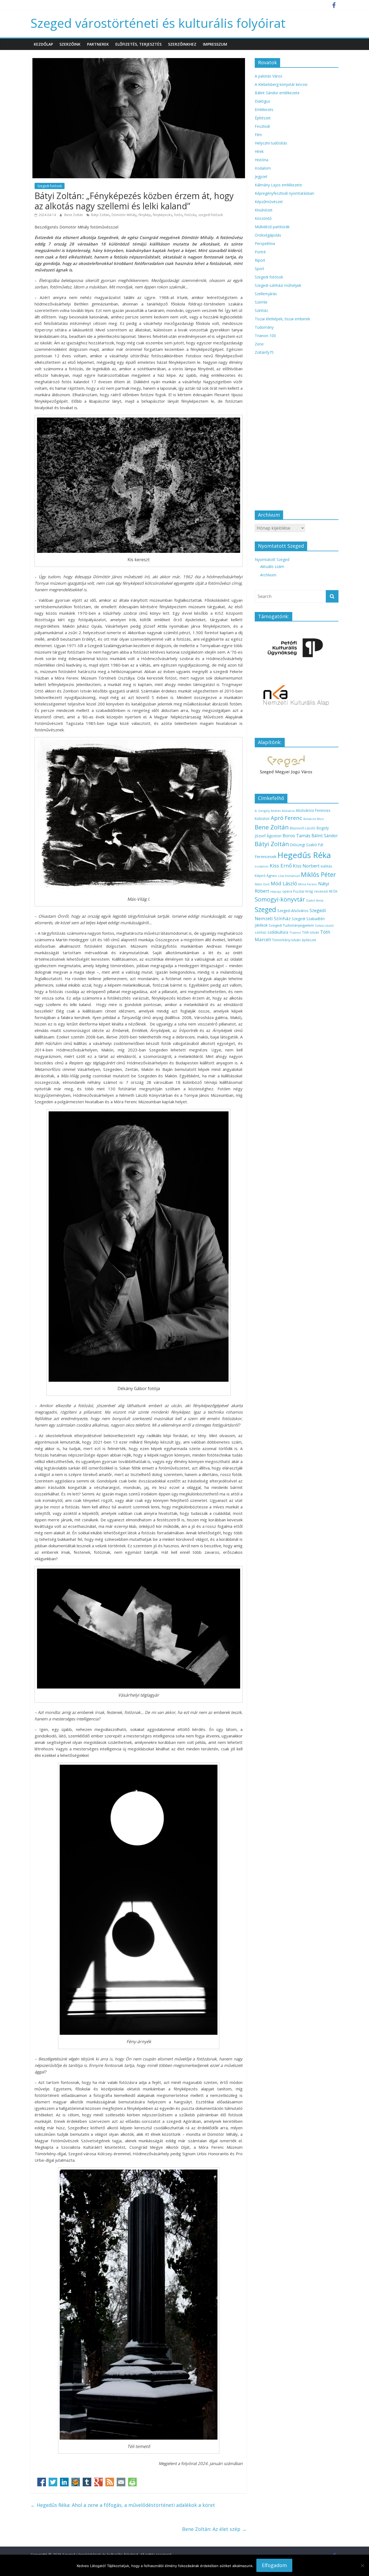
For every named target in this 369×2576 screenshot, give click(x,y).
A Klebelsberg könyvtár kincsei (281, 84)
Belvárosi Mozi (314, 819)
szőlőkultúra (278, 932)
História (261, 160)
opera (287, 891)
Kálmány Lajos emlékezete (278, 185)
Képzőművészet (269, 202)
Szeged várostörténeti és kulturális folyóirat (158, 23)
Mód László (284, 883)
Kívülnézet (264, 210)
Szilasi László (324, 925)
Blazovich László (303, 828)
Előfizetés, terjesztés (138, 44)
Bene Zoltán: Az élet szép (214, 2529)
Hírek (259, 151)
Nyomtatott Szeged (272, 559)
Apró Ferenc (286, 818)
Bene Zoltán (74, 215)
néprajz (276, 891)
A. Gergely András (268, 811)
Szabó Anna (315, 900)
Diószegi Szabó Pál (307, 845)
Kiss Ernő (281, 866)
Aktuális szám (272, 566)
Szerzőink (70, 44)
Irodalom (263, 168)
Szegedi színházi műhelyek (278, 285)
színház (261, 932)
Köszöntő (263, 218)
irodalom (262, 866)
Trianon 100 (265, 336)
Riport (260, 260)
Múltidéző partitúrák (272, 227)
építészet (309, 940)
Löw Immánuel (289, 876)
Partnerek (98, 44)
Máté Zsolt (262, 884)
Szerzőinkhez (182, 44)
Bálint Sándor (325, 836)
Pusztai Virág (303, 891)
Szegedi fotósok (50, 186)
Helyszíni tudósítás (271, 143)
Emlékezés (264, 110)
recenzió (321, 891)
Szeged (265, 909)
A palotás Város (269, 76)
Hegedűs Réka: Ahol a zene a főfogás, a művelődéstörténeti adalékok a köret (123, 2505)
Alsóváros (288, 811)
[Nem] (362, 2565)
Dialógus (262, 101)
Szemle (261, 302)
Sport (259, 269)
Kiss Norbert (306, 866)
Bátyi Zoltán (100, 215)
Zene (259, 344)
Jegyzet (261, 176)
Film (258, 135)
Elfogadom (274, 2565)
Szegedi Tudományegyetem (291, 925)
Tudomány (264, 327)
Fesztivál (262, 126)
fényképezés (162, 215)
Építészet (263, 118)
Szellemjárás (266, 294)
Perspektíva (265, 243)
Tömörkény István (286, 940)
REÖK (333, 891)
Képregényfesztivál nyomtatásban (284, 193)
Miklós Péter (318, 875)
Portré (260, 252)
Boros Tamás (296, 836)
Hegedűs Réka (304, 855)
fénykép (145, 215)
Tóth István (311, 932)
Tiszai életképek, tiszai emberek (282, 319)
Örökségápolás (268, 235)
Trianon (295, 932)
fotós (178, 215)
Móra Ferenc (308, 884)
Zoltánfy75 (264, 352)
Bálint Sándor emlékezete (277, 93)
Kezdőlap (43, 44)
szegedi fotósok (211, 215)
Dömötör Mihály (124, 215)
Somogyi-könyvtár (280, 899)
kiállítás (326, 866)
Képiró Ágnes (266, 876)
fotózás (190, 215)
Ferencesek (266, 856)
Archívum (268, 575)
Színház (261, 310)
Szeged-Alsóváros (293, 911)
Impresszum (215, 44)
